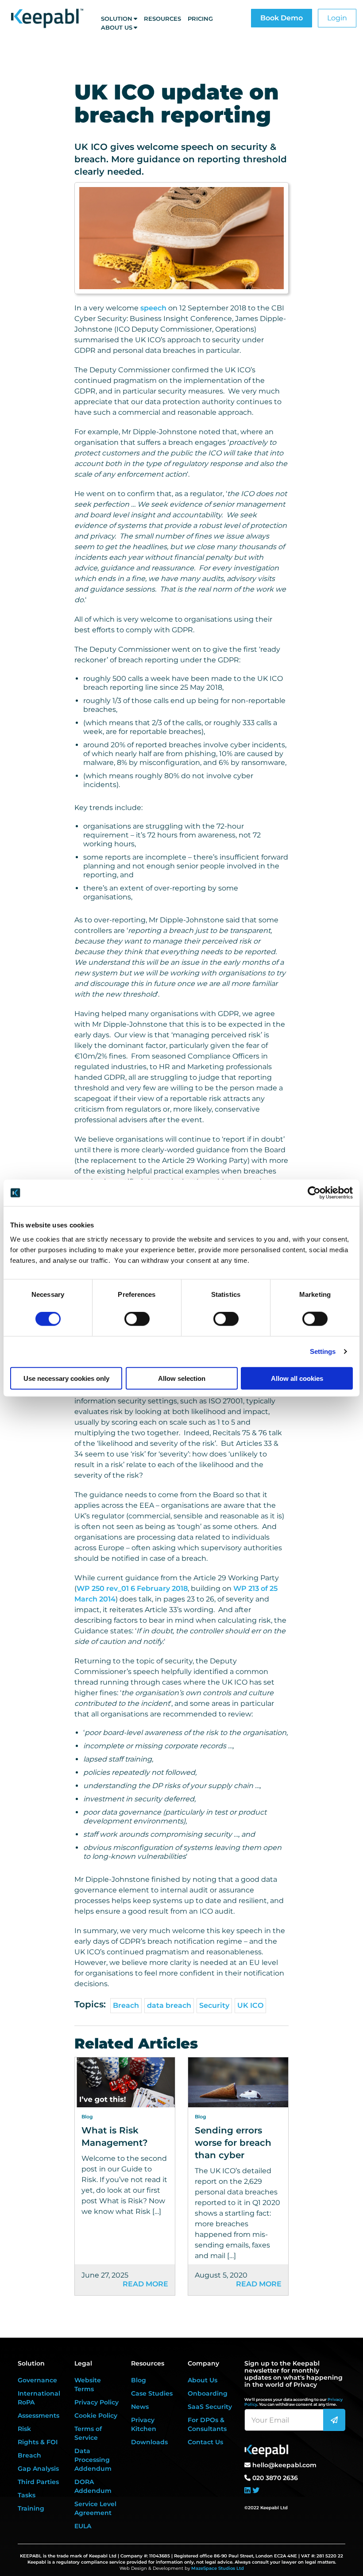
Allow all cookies (297, 1378)
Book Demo (282, 18)
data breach (169, 2005)
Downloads (149, 2442)
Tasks (27, 2495)
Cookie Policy (96, 2415)
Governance (37, 2380)
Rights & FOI (38, 2442)
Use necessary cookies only (66, 1378)
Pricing (200, 19)
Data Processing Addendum (93, 2460)
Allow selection (182, 1378)
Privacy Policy (97, 2402)
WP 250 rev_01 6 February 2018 (132, 1588)
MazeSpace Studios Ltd (218, 2568)
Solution (117, 19)
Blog (139, 2380)
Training (31, 2508)
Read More (145, 2284)
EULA (83, 2526)
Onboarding (208, 2393)
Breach (126, 2005)
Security (214, 2005)
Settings (323, 1351)
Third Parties (38, 2482)
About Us (117, 27)
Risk (24, 2429)
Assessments (39, 2415)
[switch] (137, 1319)
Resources (162, 19)
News (140, 2407)
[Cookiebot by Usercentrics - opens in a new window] (314, 1193)
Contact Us (205, 2442)
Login (337, 18)
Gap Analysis (38, 2469)
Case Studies (152, 2393)
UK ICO (250, 2005)
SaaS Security (210, 2407)
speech (153, 308)
